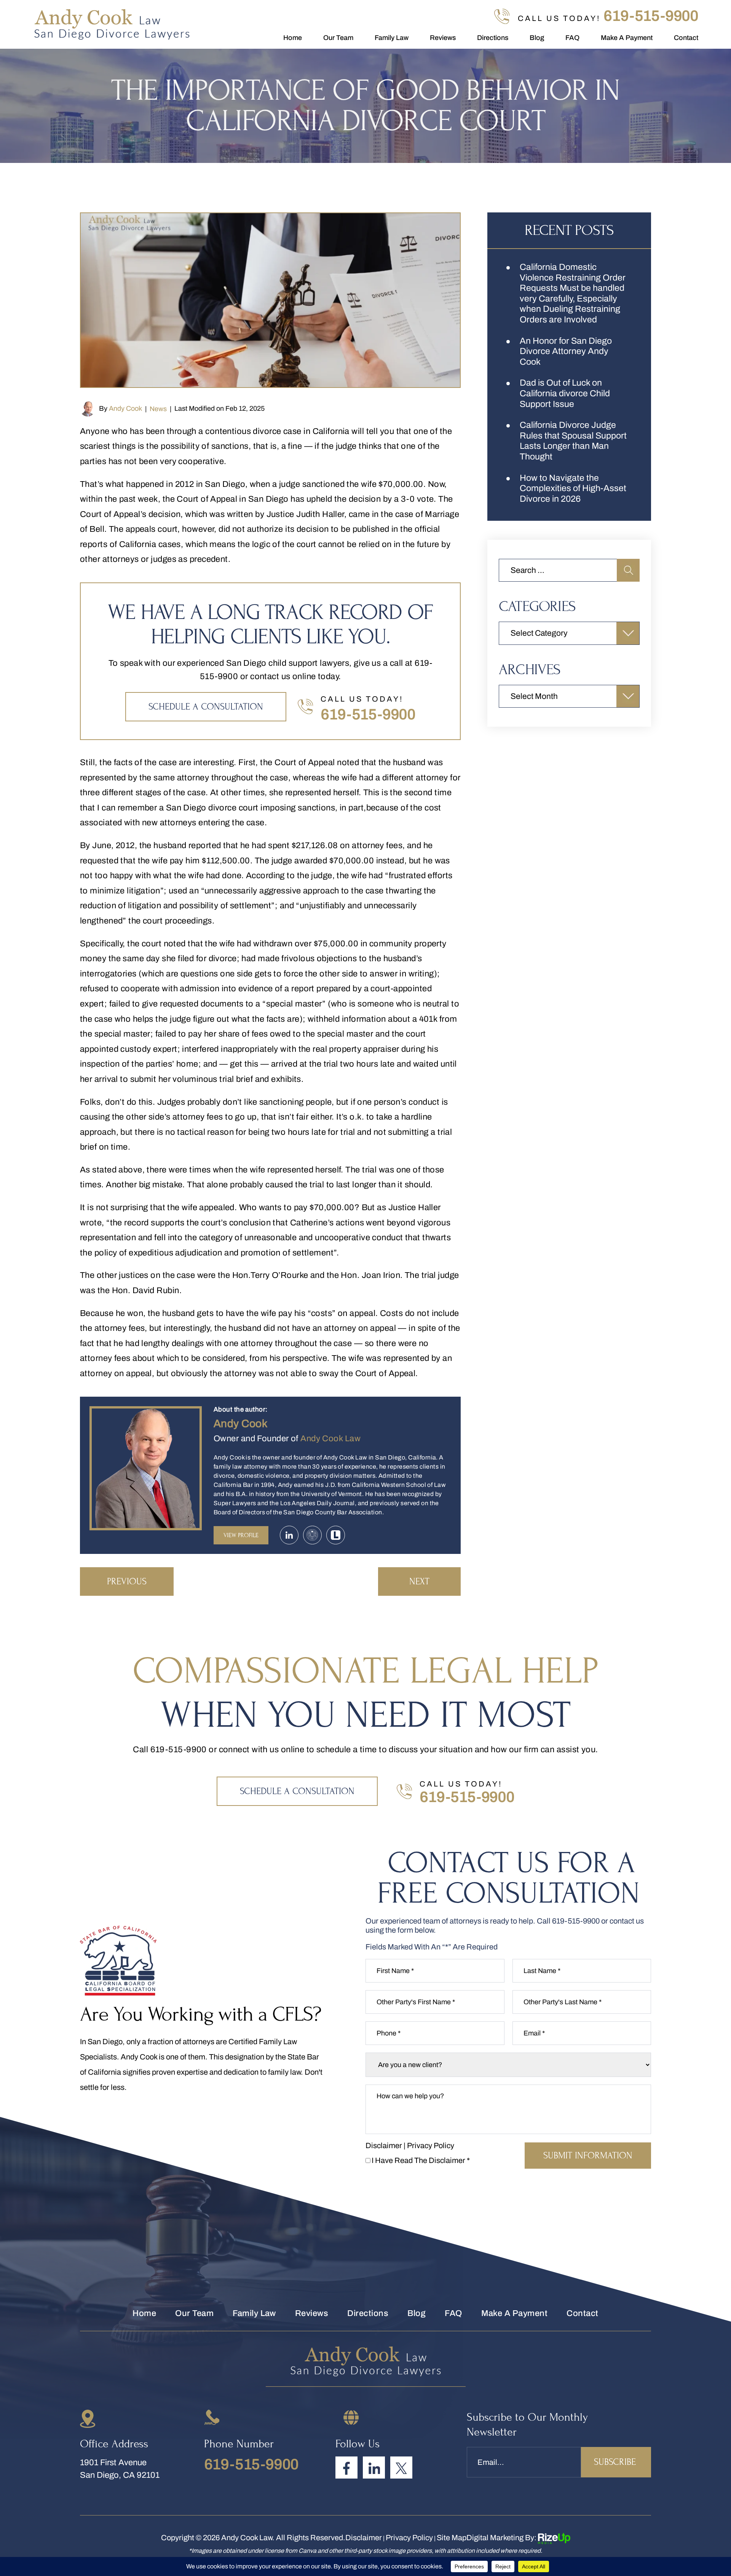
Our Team (338, 38)
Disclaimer (384, 2145)
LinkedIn (374, 2468)
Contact (686, 38)
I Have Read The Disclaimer (421, 2160)
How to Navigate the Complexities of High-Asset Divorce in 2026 (573, 488)
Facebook (346, 2468)
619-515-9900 (651, 16)
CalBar (312, 1535)
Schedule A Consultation (206, 707)
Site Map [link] (452, 2538)
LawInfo (336, 1535)
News (158, 409)
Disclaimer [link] (364, 2538)
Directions (493, 38)
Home (293, 38)
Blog (537, 38)
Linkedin (289, 1535)
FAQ (572, 38)
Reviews (443, 38)
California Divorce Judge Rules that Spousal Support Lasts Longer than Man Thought (573, 441)
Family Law (392, 38)
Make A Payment (627, 38)
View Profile (241, 1535)
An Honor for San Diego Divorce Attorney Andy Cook (566, 351)
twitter (401, 2468)
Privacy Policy (431, 2145)
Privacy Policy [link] (409, 2538)
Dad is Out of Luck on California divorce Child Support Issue (565, 393)
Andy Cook (125, 408)
